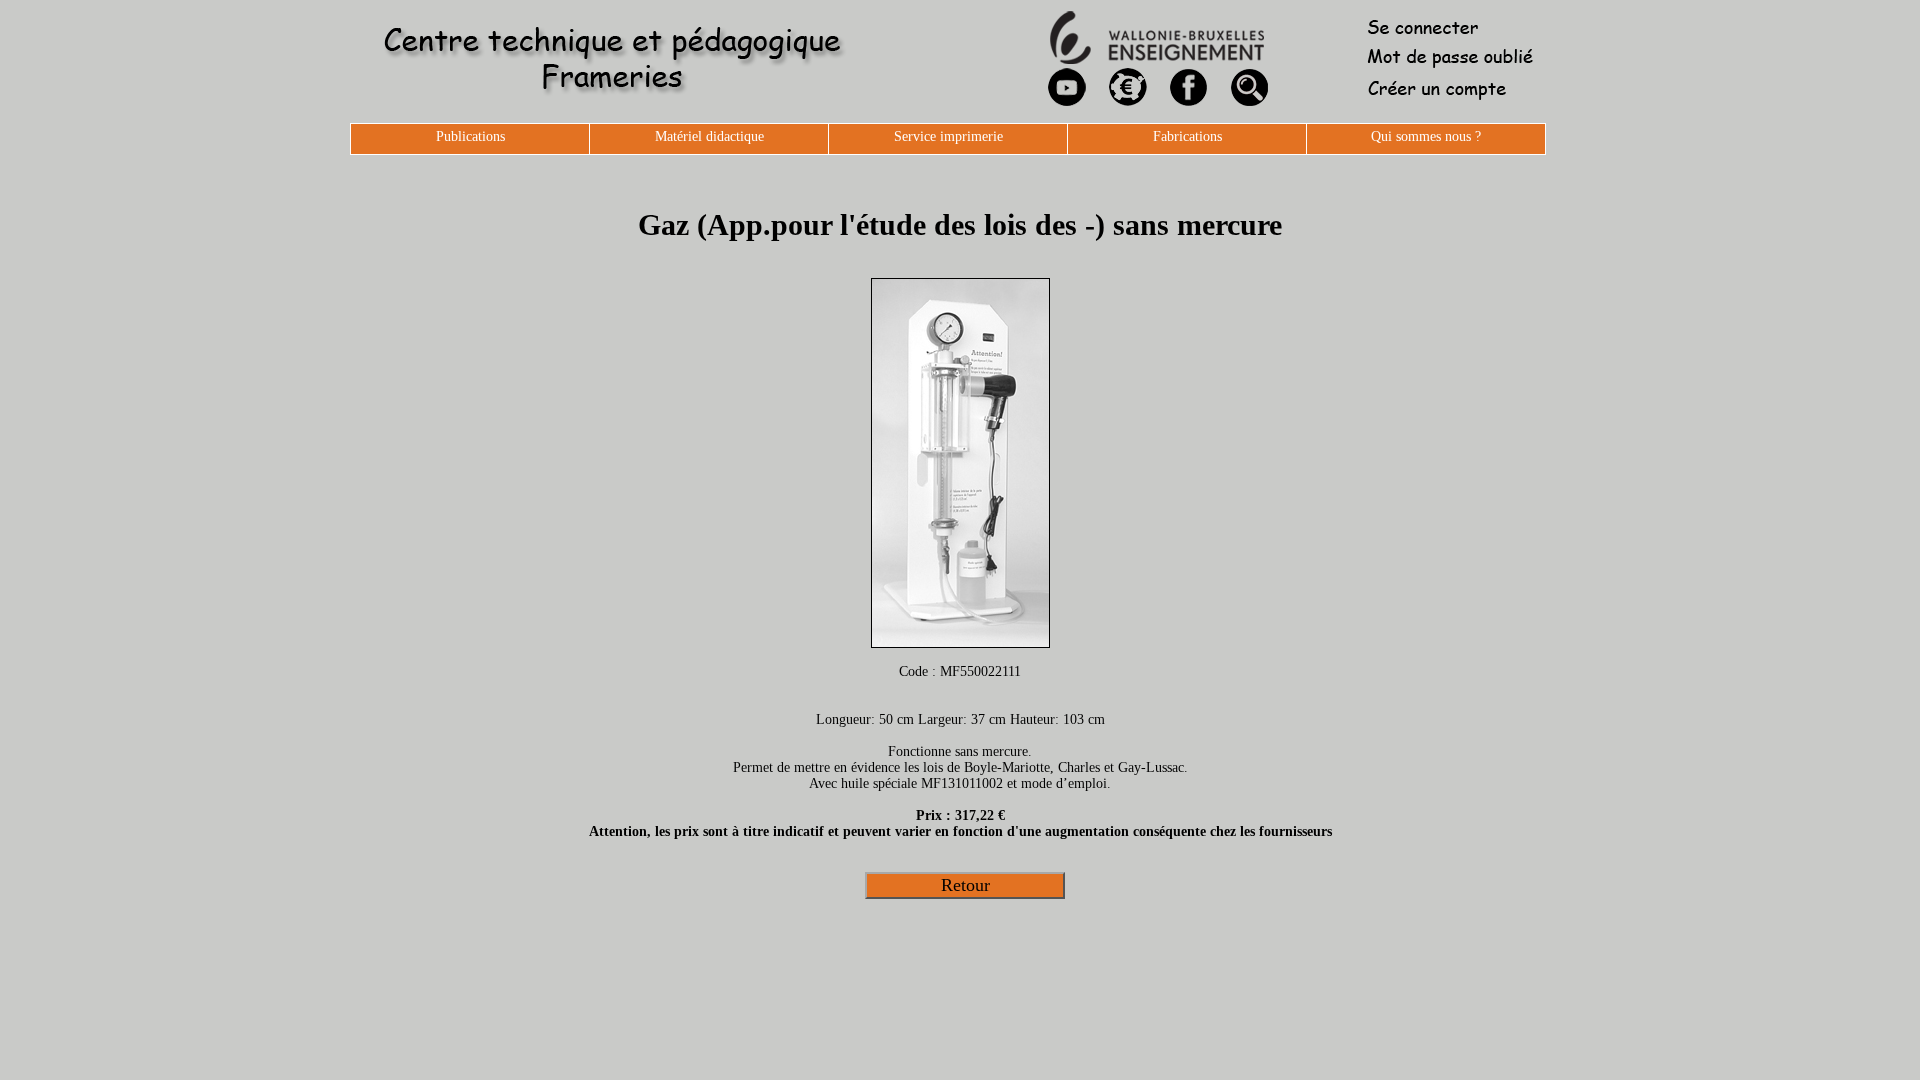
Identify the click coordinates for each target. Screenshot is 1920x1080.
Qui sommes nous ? (1426, 136)
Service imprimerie (948, 136)
